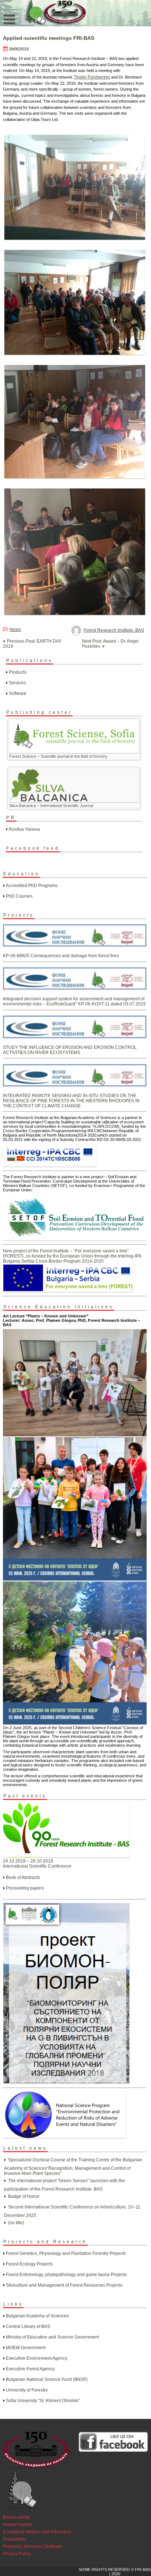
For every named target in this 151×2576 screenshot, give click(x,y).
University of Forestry (27, 2390)
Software (18, 693)
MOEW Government (26, 2348)
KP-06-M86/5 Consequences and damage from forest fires (61, 956)
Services (17, 683)
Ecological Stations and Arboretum (37, 2532)
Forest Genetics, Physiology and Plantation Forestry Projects (66, 2253)
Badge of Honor (24, 2196)
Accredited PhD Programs (32, 886)
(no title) (16, 2223)
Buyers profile (17, 2517)
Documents (14, 2539)
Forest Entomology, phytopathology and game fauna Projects (66, 2275)
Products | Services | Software (32, 2546)
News (15, 629)
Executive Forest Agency (30, 2369)
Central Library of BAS (28, 2326)
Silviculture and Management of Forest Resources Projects (64, 2285)
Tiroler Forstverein (92, 77)
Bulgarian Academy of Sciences (37, 2316)
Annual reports (18, 2524)
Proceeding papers (25, 1888)
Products (18, 672)
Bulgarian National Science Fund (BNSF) (47, 2379)
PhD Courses (19, 896)
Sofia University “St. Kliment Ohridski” (43, 2401)
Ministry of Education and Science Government (52, 2337)
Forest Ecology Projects (29, 2264)
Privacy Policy (17, 2554)
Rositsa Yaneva (24, 829)
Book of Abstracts (23, 1877)
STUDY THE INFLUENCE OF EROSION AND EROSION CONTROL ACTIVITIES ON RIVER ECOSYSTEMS (70, 1050)
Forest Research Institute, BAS (114, 630)
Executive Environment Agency (37, 2358)
